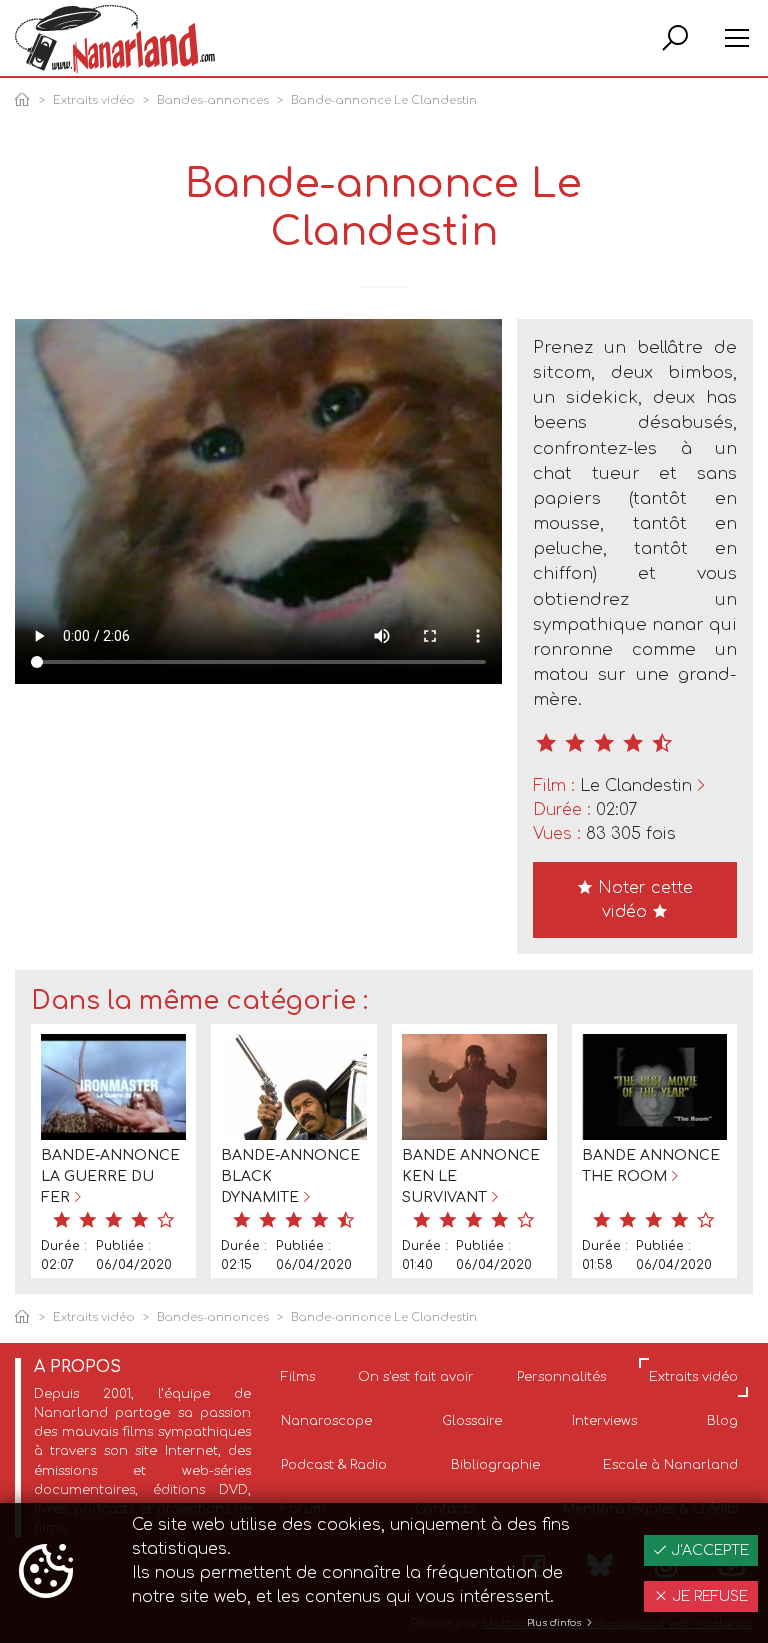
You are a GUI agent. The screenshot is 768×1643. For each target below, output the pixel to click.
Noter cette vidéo (643, 900)
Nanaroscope (326, 1421)
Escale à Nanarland (670, 1465)
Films (298, 1377)
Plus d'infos (555, 1623)
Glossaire (472, 1421)
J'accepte (708, 1550)
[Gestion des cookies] (46, 1573)
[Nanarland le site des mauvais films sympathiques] (115, 39)
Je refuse (708, 1596)
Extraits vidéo (94, 100)
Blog (722, 1421)
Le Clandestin (636, 786)
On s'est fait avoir (416, 1377)
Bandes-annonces (213, 100)
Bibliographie (495, 1465)
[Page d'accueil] (26, 101)
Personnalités (561, 1377)
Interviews (604, 1421)
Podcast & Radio (334, 1465)
